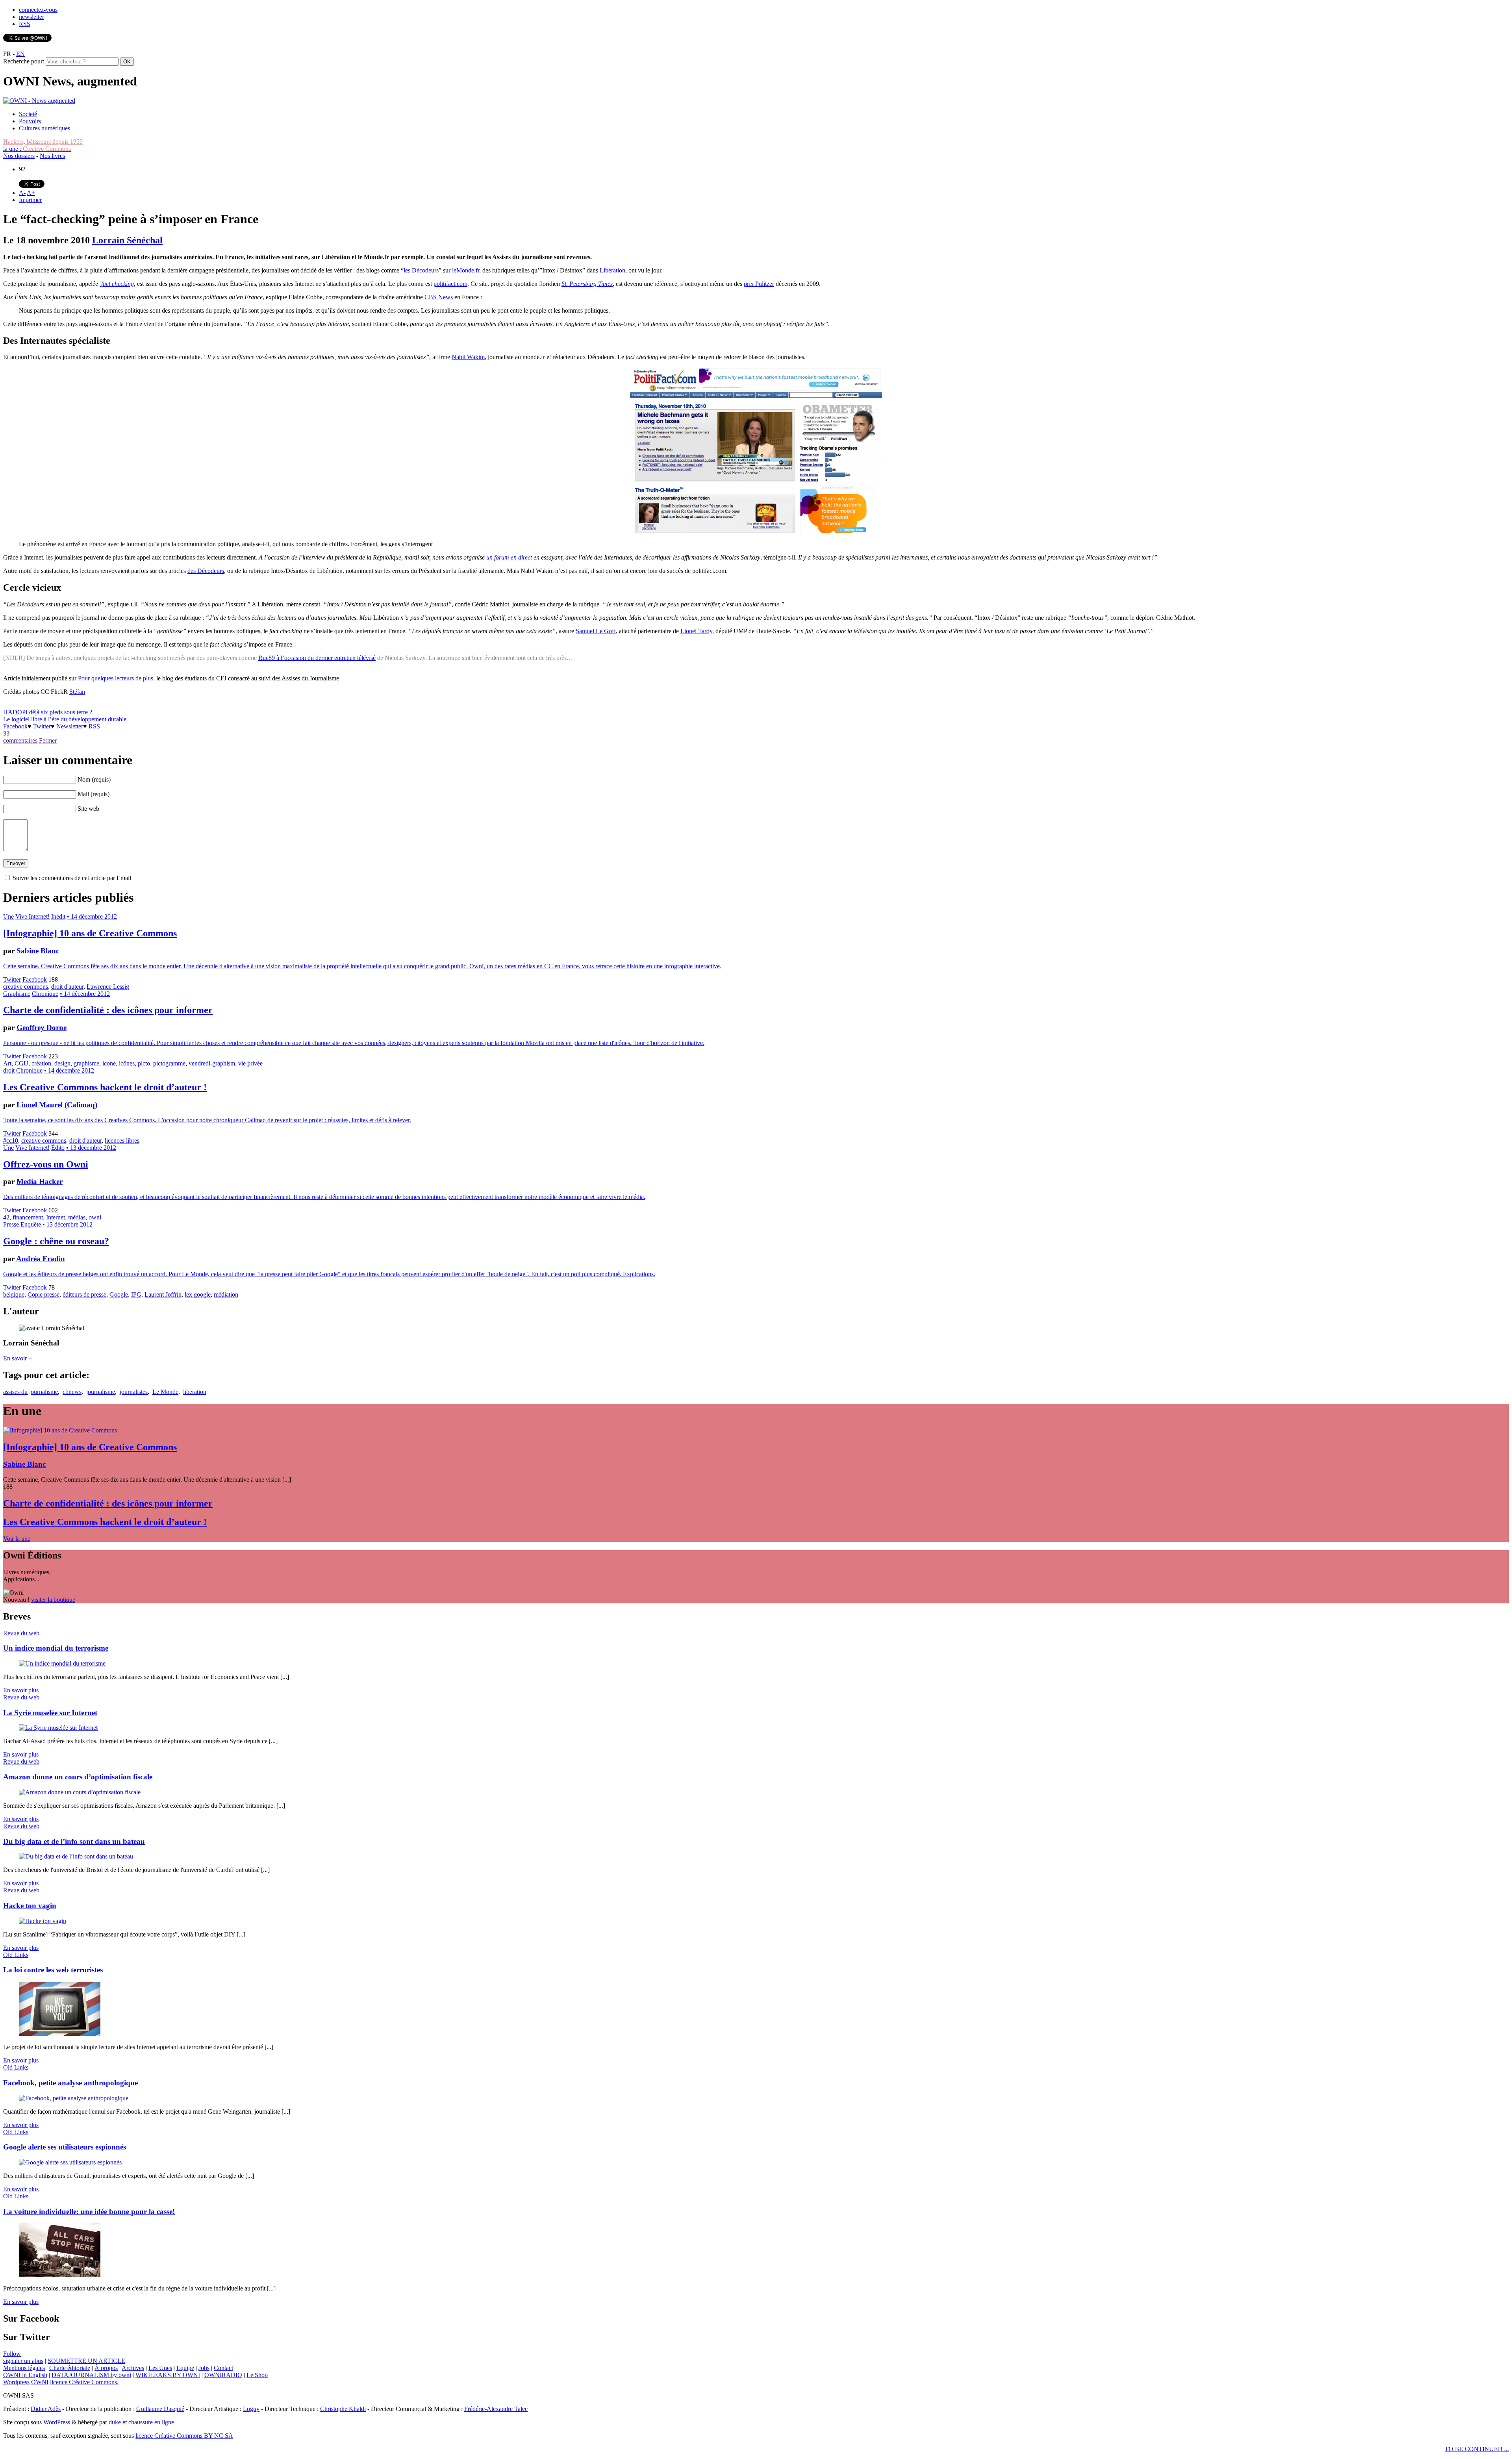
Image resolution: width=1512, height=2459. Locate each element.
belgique (14, 1294)
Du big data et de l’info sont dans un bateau (74, 1841)
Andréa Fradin (41, 1259)
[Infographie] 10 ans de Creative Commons (90, 933)
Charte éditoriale (70, 2368)
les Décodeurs (421, 270)
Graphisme (17, 994)
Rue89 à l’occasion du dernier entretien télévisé (317, 658)
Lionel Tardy (696, 631)
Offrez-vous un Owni (46, 1164)
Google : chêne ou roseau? (56, 1241)
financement (28, 1217)
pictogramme (169, 1063)
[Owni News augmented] (39, 101)
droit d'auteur (67, 987)
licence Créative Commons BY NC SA (184, 2436)
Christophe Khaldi (343, 2409)
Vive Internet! (32, 916)
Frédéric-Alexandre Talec (496, 2409)
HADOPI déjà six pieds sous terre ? (48, 712)
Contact (223, 2368)
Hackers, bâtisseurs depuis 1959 (43, 142)
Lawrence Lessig (108, 987)
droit (9, 1070)
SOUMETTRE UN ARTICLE (86, 2361)
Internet (56, 1217)
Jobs (204, 2368)
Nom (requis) (94, 779)
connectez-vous (38, 10)
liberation (195, 1392)
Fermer (48, 740)
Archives (133, 2368)
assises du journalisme (31, 1392)
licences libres (122, 1141)
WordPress (57, 2422)
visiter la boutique (53, 1600)
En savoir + (18, 1358)
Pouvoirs (30, 121)
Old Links (16, 1955)
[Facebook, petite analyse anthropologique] (74, 2098)
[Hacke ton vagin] (43, 1921)
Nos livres (52, 156)
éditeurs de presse (84, 1294)
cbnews (72, 1392)
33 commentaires (20, 737)
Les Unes (160, 2368)
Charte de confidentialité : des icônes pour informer (108, 1010)
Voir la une (17, 1539)
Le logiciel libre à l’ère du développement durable (65, 719)
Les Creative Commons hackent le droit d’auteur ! (105, 1087)
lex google (198, 1294)
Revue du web (21, 1633)
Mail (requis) (94, 794)
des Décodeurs (206, 571)
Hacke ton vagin (30, 1906)
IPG (136, 1294)
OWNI (40, 2382)
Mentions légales (24, 2368)
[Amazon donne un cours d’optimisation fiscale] (80, 1792)
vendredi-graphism (212, 1063)
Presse (11, 1224)
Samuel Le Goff (596, 631)
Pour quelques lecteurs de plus (116, 678)
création (41, 1063)
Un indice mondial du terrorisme (56, 1648)
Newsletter (70, 726)
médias (77, 1217)
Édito (58, 1148)
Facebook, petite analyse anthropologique (70, 2083)
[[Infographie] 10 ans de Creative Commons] (60, 1430)
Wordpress (16, 2382)
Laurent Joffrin (163, 1294)
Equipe (185, 2368)
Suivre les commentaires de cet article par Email (72, 878)
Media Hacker (40, 1181)
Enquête (31, 1224)
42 (6, 1217)
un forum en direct (509, 557)
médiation (226, 1294)
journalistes (134, 1392)
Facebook (15, 726)
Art (7, 1063)
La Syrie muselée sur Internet (50, 1713)
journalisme (101, 1392)
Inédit (58, 916)
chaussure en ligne (151, 2422)
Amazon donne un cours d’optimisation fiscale (78, 1777)
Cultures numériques (44, 128)
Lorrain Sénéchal (127, 240)
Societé (28, 114)
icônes (127, 1063)
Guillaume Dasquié (160, 2409)
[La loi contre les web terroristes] (60, 2034)
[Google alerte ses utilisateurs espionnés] (70, 2162)
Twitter (42, 726)
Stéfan (77, 692)
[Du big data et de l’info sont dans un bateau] (76, 1856)
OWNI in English (25, 2375)
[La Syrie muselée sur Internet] (58, 1728)
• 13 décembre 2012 (91, 1148)
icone (109, 1063)
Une (8, 916)
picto (144, 1063)
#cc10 (11, 1141)
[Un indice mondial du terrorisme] (62, 1663)
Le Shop (257, 2375)
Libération (612, 270)
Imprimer (30, 200)
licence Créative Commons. (84, 2382)
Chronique (45, 994)
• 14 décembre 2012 (92, 916)
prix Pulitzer (759, 284)
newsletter (31, 17)
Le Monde (165, 1392)
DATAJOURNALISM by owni (91, 2375)
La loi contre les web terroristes (53, 1970)
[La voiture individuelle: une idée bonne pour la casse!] (60, 2275)
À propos (106, 2368)
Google (119, 1294)
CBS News (439, 297)
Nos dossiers (19, 156)
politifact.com (450, 284)
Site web (88, 809)
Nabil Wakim (468, 357)
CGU (21, 1063)
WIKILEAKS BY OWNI (168, 2375)
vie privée (250, 1063)
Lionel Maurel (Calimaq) (57, 1105)
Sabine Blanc (38, 951)
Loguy (251, 2409)
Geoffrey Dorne (42, 1028)
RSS (25, 24)
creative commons (26, 987)
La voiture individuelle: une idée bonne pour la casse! (89, 2212)
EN (20, 54)
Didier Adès (46, 2409)
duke (115, 2422)
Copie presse (44, 1294)
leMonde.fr (466, 270)
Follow (12, 2354)
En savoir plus (21, 1690)
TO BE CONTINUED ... (1477, 2449)
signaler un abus (23, 2361)
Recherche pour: (24, 61)
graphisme (86, 1063)
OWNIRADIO (223, 2375)
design (62, 1063)
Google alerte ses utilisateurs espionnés (65, 2147)
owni (95, 1217)
